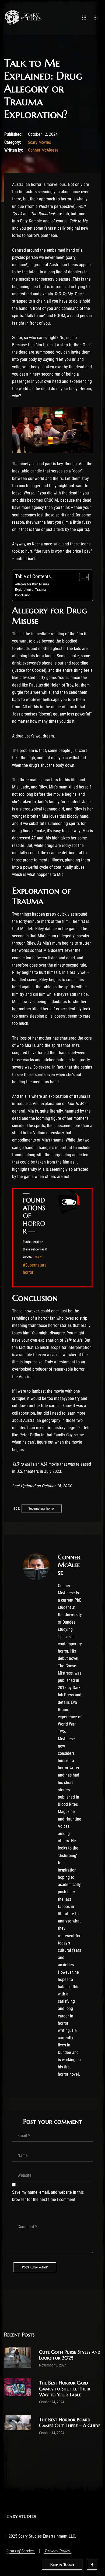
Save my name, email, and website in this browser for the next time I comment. (48, 2196)
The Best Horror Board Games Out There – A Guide (70, 2422)
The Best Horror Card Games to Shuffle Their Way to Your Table (65, 2389)
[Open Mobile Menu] (84, 17)
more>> (38, 1257)
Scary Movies (39, 142)
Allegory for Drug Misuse (32, 584)
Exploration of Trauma (30, 590)
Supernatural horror (42, 1508)
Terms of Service (20, 2551)
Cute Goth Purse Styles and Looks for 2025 (70, 2355)
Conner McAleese (43, 150)
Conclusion (23, 595)
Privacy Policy (57, 2551)
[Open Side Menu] (96, 17)
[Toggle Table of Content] (81, 577)
